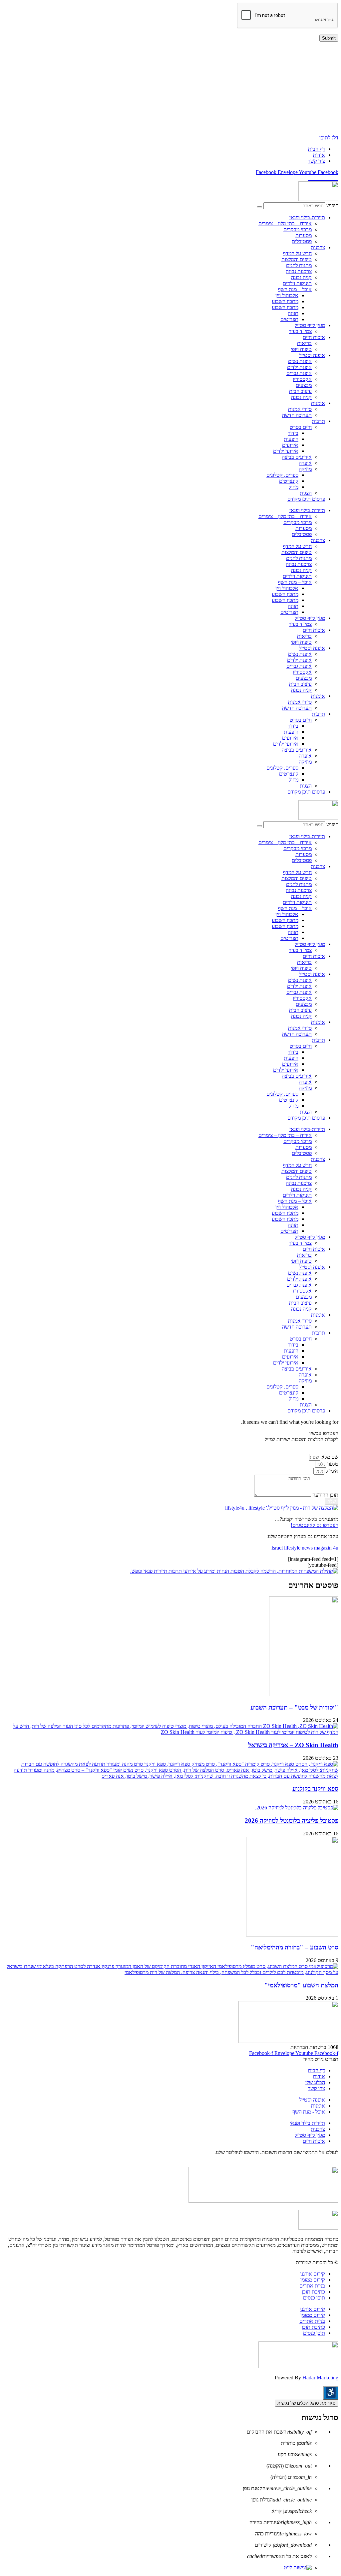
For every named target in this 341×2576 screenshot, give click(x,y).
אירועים (290, 445)
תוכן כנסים (314, 2298)
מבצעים (304, 385)
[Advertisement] (170, 88)
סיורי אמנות (300, 409)
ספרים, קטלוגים (282, 475)
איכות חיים (314, 337)
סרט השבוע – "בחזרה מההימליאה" (295, 1947)
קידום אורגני (313, 2274)
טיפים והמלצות (297, 259)
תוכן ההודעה (325, 1495)
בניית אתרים (312, 2286)
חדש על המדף (297, 253)
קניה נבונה (301, 277)
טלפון (332, 1464)
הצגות (306, 493)
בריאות (304, 343)
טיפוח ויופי (301, 349)
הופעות (291, 439)
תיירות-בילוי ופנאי (307, 217)
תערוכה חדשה (297, 415)
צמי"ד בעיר (300, 331)
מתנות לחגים (299, 265)
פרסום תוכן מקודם (306, 499)
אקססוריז (302, 379)
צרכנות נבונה (299, 271)
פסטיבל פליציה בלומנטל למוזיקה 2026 (292, 1821)
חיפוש (332, 205)
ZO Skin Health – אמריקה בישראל (293, 1745)
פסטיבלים (302, 241)
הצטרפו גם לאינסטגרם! (315, 1525)
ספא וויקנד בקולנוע (315, 1789)
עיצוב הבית (300, 391)
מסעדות (304, 235)
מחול (294, 487)
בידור (293, 433)
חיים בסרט (301, 427)
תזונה (293, 313)
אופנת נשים (300, 361)
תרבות (318, 421)
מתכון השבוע (285, 301)
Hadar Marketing (320, 2378)
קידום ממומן (313, 2280)
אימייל (331, 1471)
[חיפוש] (259, 207)
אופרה (305, 463)
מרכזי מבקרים (298, 229)
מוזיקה (305, 469)
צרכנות (318, 247)
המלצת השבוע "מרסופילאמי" (301, 1985)
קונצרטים (289, 481)
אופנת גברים (299, 373)
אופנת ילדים (299, 367)
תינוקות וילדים (297, 283)
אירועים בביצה (297, 457)
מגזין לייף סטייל (310, 325)
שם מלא (329, 1457)
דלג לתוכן (329, 138)
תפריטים (289, 319)
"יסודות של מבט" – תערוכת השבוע (294, 1707)
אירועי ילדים (286, 451)
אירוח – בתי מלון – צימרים (285, 223)
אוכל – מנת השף (295, 289)
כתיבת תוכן (313, 2292)
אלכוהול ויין (287, 295)
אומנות (318, 403)
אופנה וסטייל (312, 355)
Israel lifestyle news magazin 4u (305, 1548)
